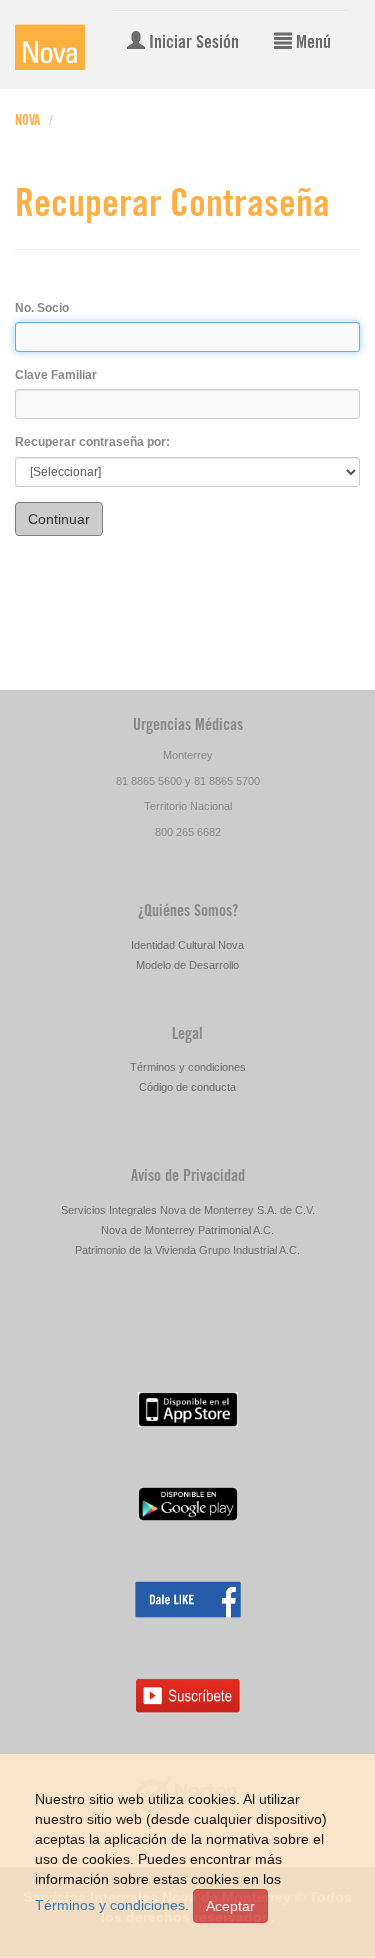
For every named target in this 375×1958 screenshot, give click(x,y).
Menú (311, 44)
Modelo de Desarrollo (187, 965)
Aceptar (230, 1906)
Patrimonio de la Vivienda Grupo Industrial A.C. (187, 1250)
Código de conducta (187, 1087)
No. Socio (42, 308)
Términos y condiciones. (112, 1905)
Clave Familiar (56, 375)
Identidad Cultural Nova (187, 945)
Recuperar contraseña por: (92, 442)
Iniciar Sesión (192, 44)
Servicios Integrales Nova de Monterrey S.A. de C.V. (188, 1210)
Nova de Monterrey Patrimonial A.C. (187, 1230)
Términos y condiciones (188, 1067)
